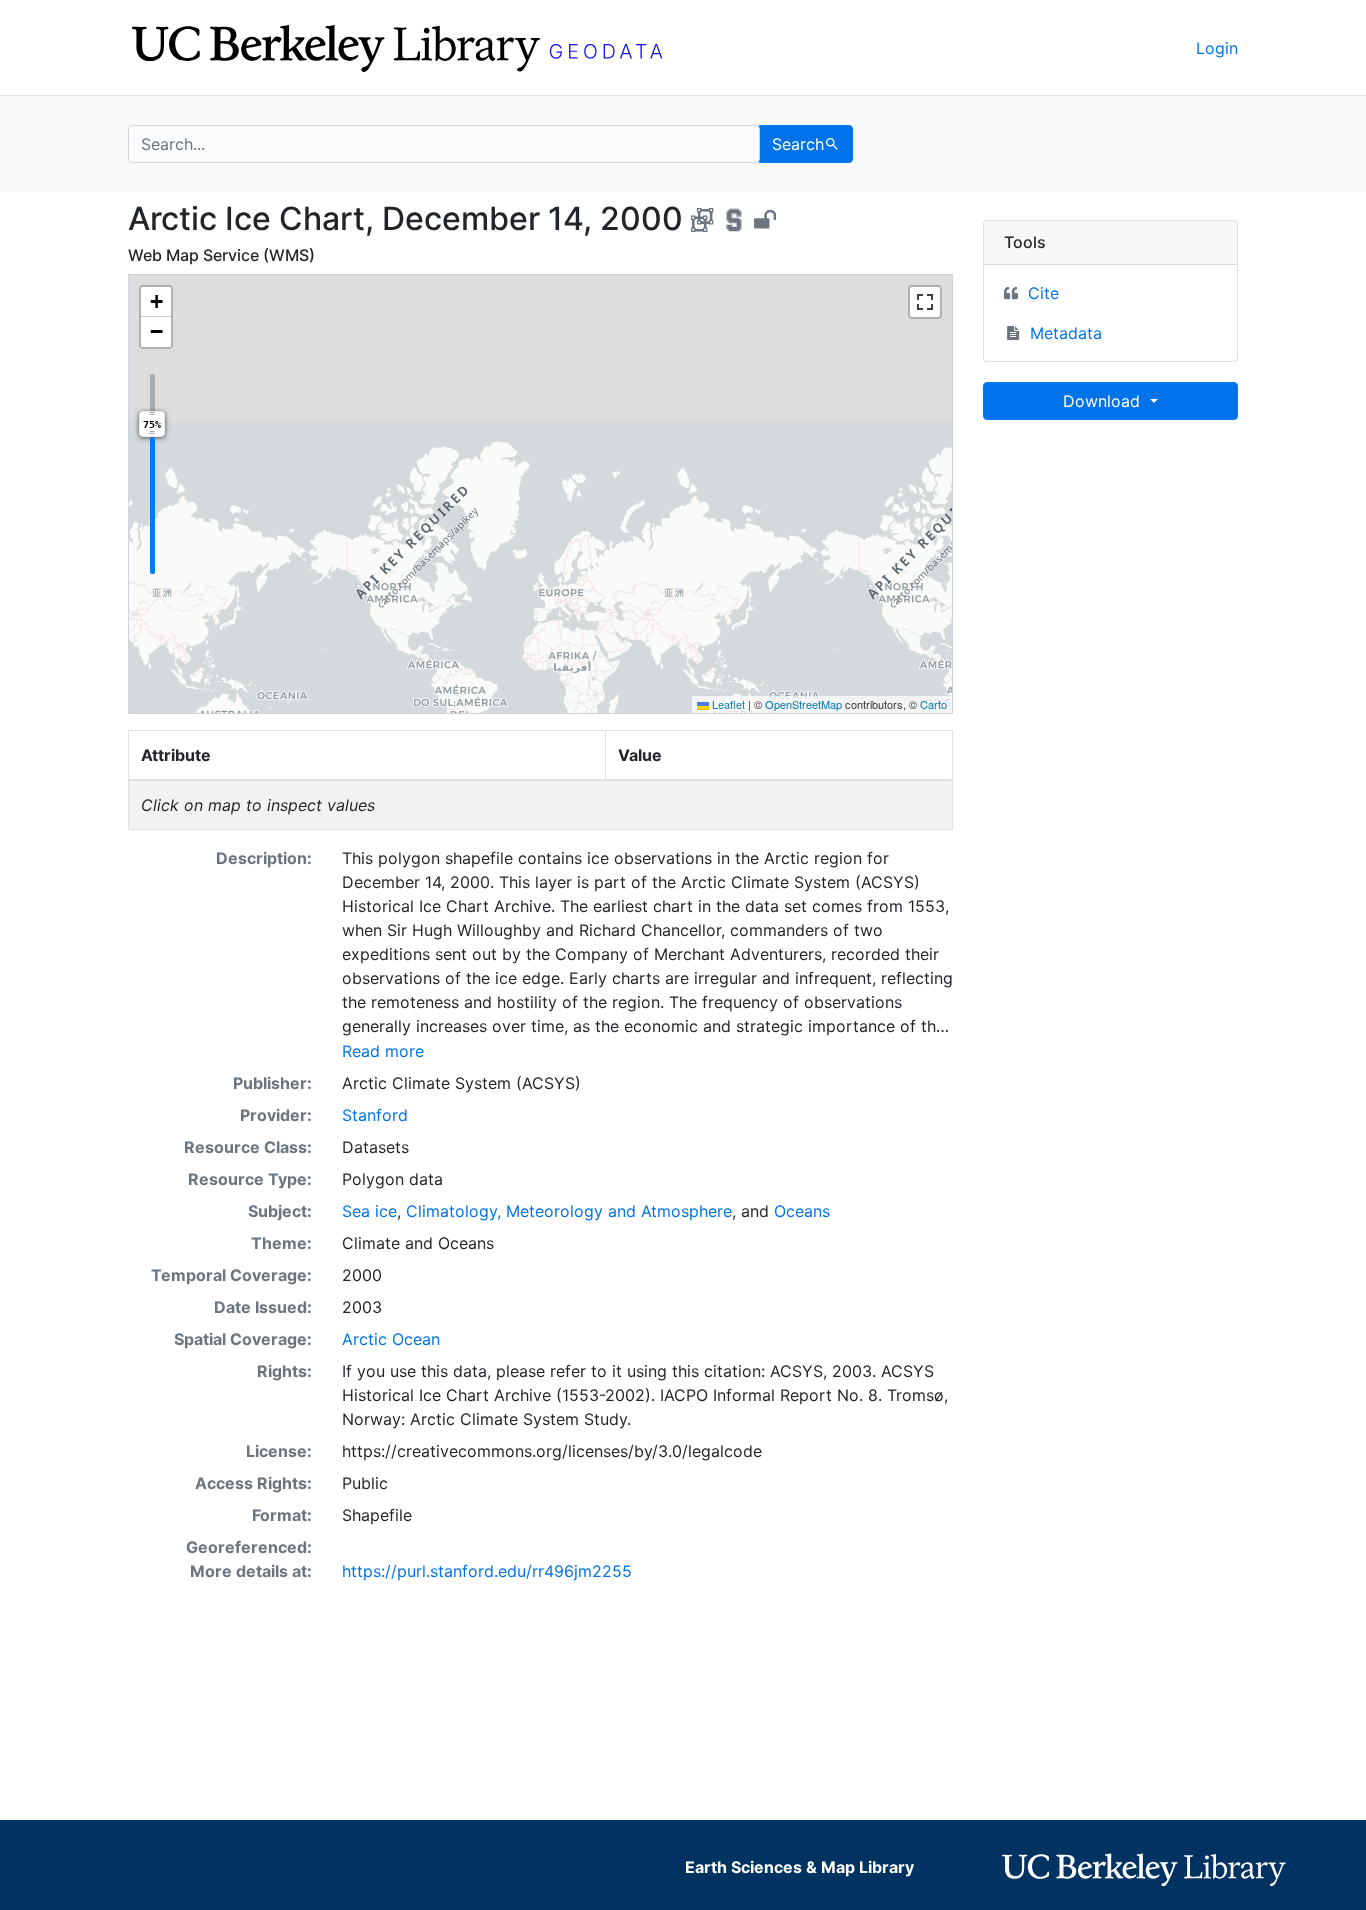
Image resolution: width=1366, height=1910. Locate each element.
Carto (933, 704)
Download (1104, 401)
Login (1217, 48)
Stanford (375, 1115)
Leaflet (727, 704)
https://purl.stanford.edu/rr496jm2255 (487, 1571)
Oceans (802, 1211)
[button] (156, 302)
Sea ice (369, 1211)
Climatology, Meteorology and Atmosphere (569, 1211)
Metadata (1066, 333)
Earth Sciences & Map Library (799, 1867)
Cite (1043, 293)
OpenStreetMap (803, 704)
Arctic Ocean (391, 1339)
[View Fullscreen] (925, 302)
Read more (383, 1051)
